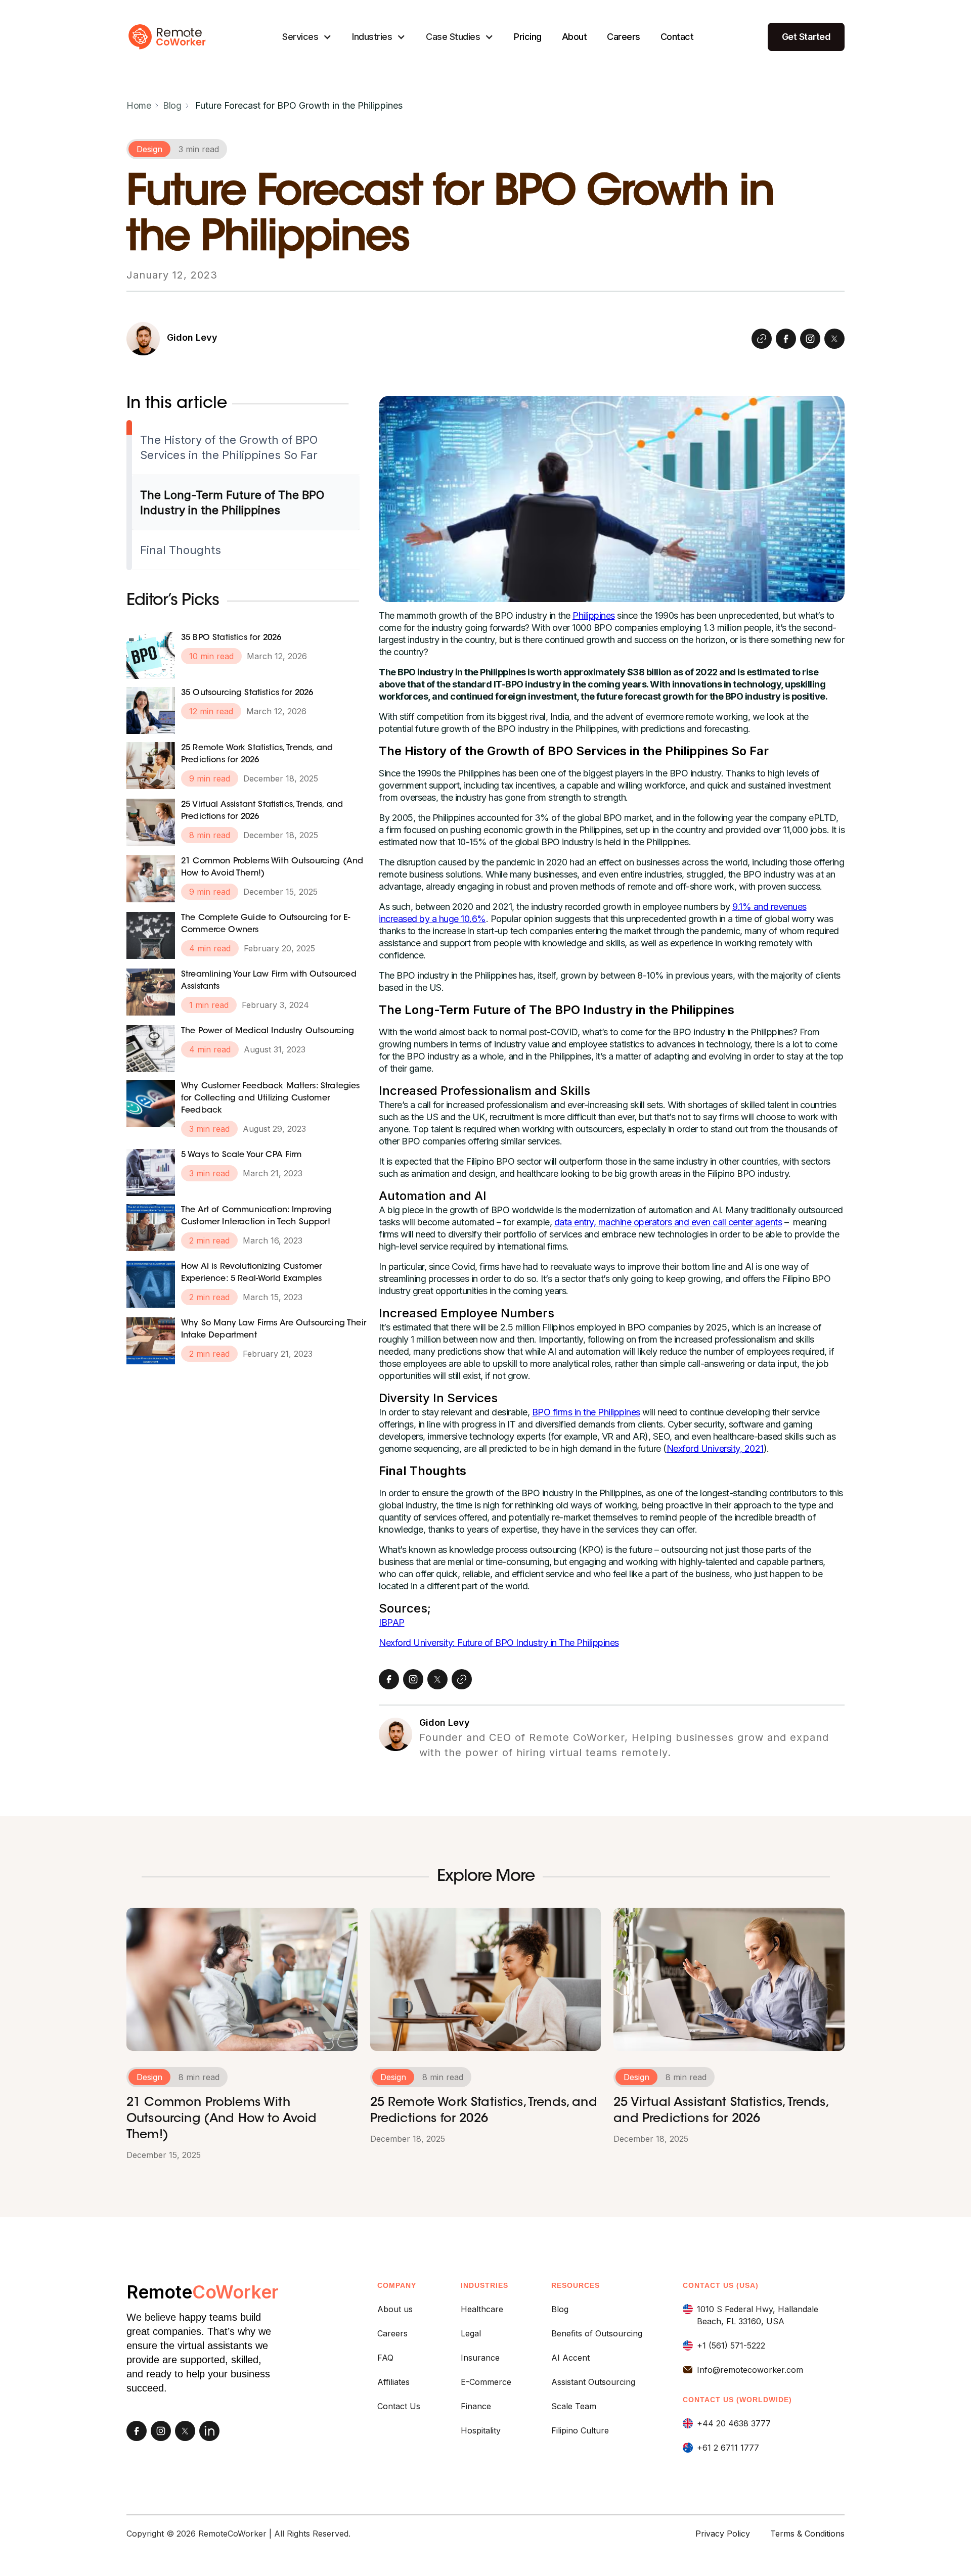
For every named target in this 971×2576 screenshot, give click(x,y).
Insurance (480, 2358)
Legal (471, 2333)
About (575, 37)
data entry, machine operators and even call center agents (668, 1222)
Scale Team (574, 2406)
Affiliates (393, 2382)
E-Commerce (486, 2382)
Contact (677, 37)
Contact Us (399, 2406)
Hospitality (481, 2430)
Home (139, 105)
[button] (307, 37)
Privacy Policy (723, 2534)
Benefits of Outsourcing (597, 2333)
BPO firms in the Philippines (586, 1412)
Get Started (806, 37)
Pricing (528, 37)
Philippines (594, 615)
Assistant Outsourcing (593, 2382)
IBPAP (392, 1622)
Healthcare (482, 2309)
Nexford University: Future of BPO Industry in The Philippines (499, 1643)
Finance (476, 2406)
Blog (172, 105)
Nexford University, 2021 (715, 1448)
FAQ (385, 2358)
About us (395, 2309)
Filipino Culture (580, 2430)
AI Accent (570, 2358)
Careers (624, 37)
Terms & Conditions (807, 2534)
